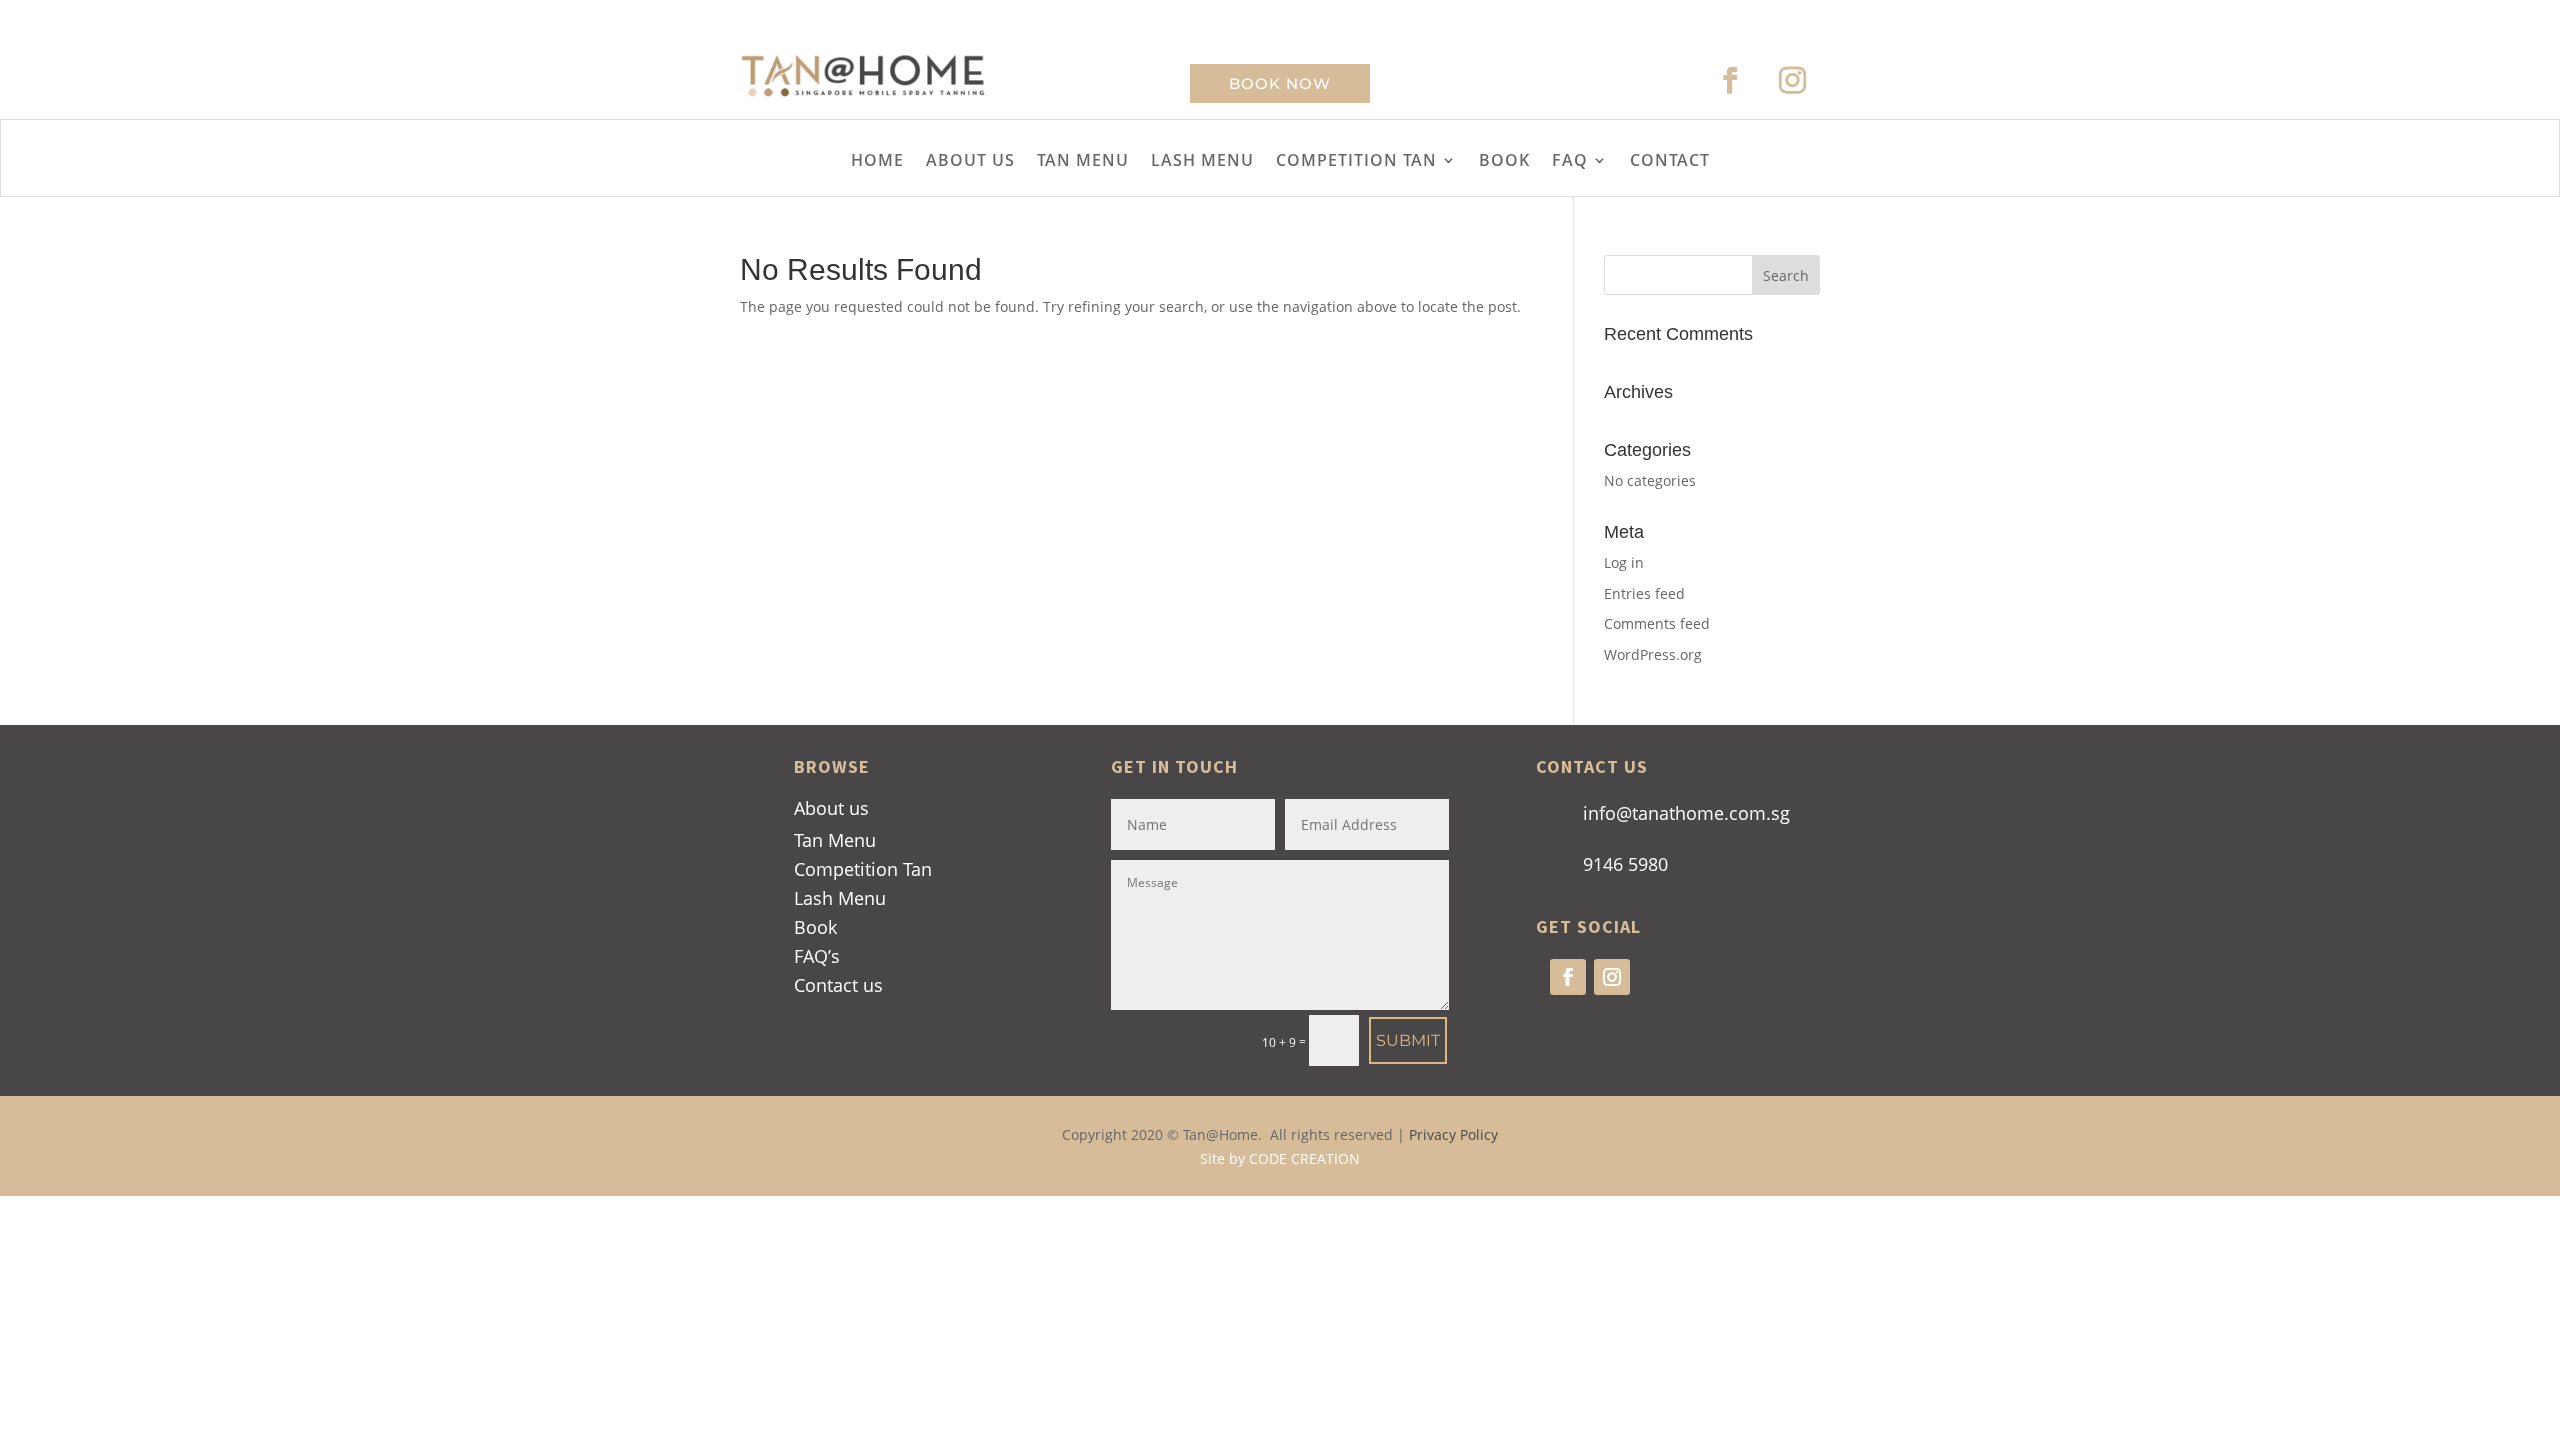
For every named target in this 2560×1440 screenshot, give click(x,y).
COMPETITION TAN (1356, 162)
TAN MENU (1083, 162)
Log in (1624, 562)
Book (815, 927)
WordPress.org (1653, 654)
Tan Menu (835, 840)
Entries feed (1644, 593)
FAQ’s (817, 956)
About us (831, 808)
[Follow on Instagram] (1793, 81)
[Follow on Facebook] (1731, 81)
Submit (1408, 1040)
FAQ (1570, 162)
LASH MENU (1202, 162)
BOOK (1504, 162)
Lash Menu (840, 898)
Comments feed (1657, 623)
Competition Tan (863, 869)
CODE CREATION (1304, 1158)
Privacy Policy (1453, 1134)
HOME (877, 162)
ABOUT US (970, 162)
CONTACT (1670, 162)
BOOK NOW (1280, 83)
